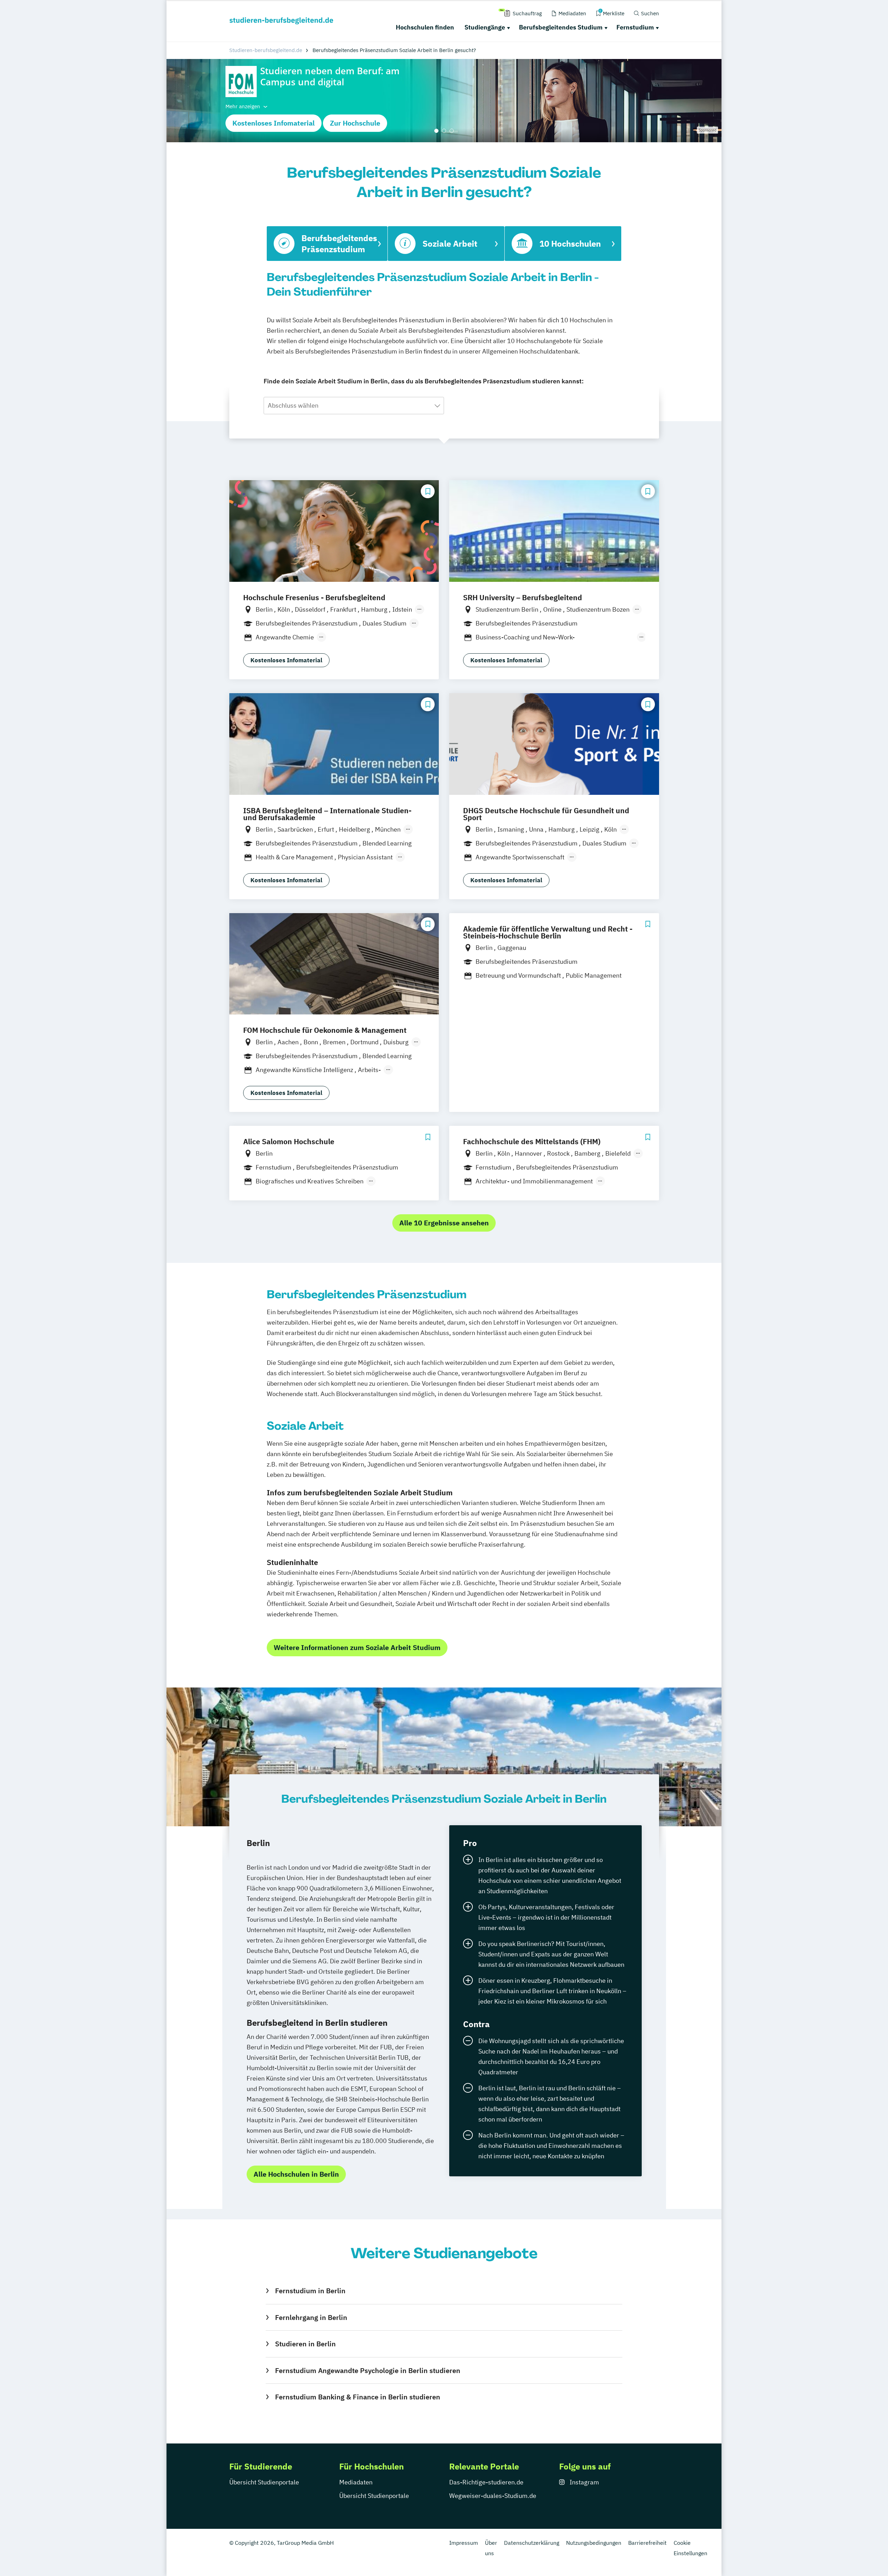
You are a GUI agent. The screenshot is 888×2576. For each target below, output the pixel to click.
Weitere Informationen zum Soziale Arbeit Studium (357, 1647)
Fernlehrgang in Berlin (311, 2317)
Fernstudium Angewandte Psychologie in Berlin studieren (368, 2370)
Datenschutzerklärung (532, 2543)
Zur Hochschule (355, 123)
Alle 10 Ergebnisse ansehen (444, 1223)
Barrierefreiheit (647, 2543)
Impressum (464, 2543)
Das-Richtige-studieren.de (486, 2482)
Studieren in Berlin (305, 2344)
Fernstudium (635, 27)
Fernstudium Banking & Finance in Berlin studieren (357, 2397)
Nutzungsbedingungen (594, 2543)
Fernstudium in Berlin (310, 2291)
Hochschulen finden (425, 27)
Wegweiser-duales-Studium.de (493, 2496)
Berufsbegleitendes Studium (561, 27)
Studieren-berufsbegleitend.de (266, 50)
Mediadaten (356, 2482)
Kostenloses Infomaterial (274, 123)
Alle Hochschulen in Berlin (296, 2174)
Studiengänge (485, 27)
